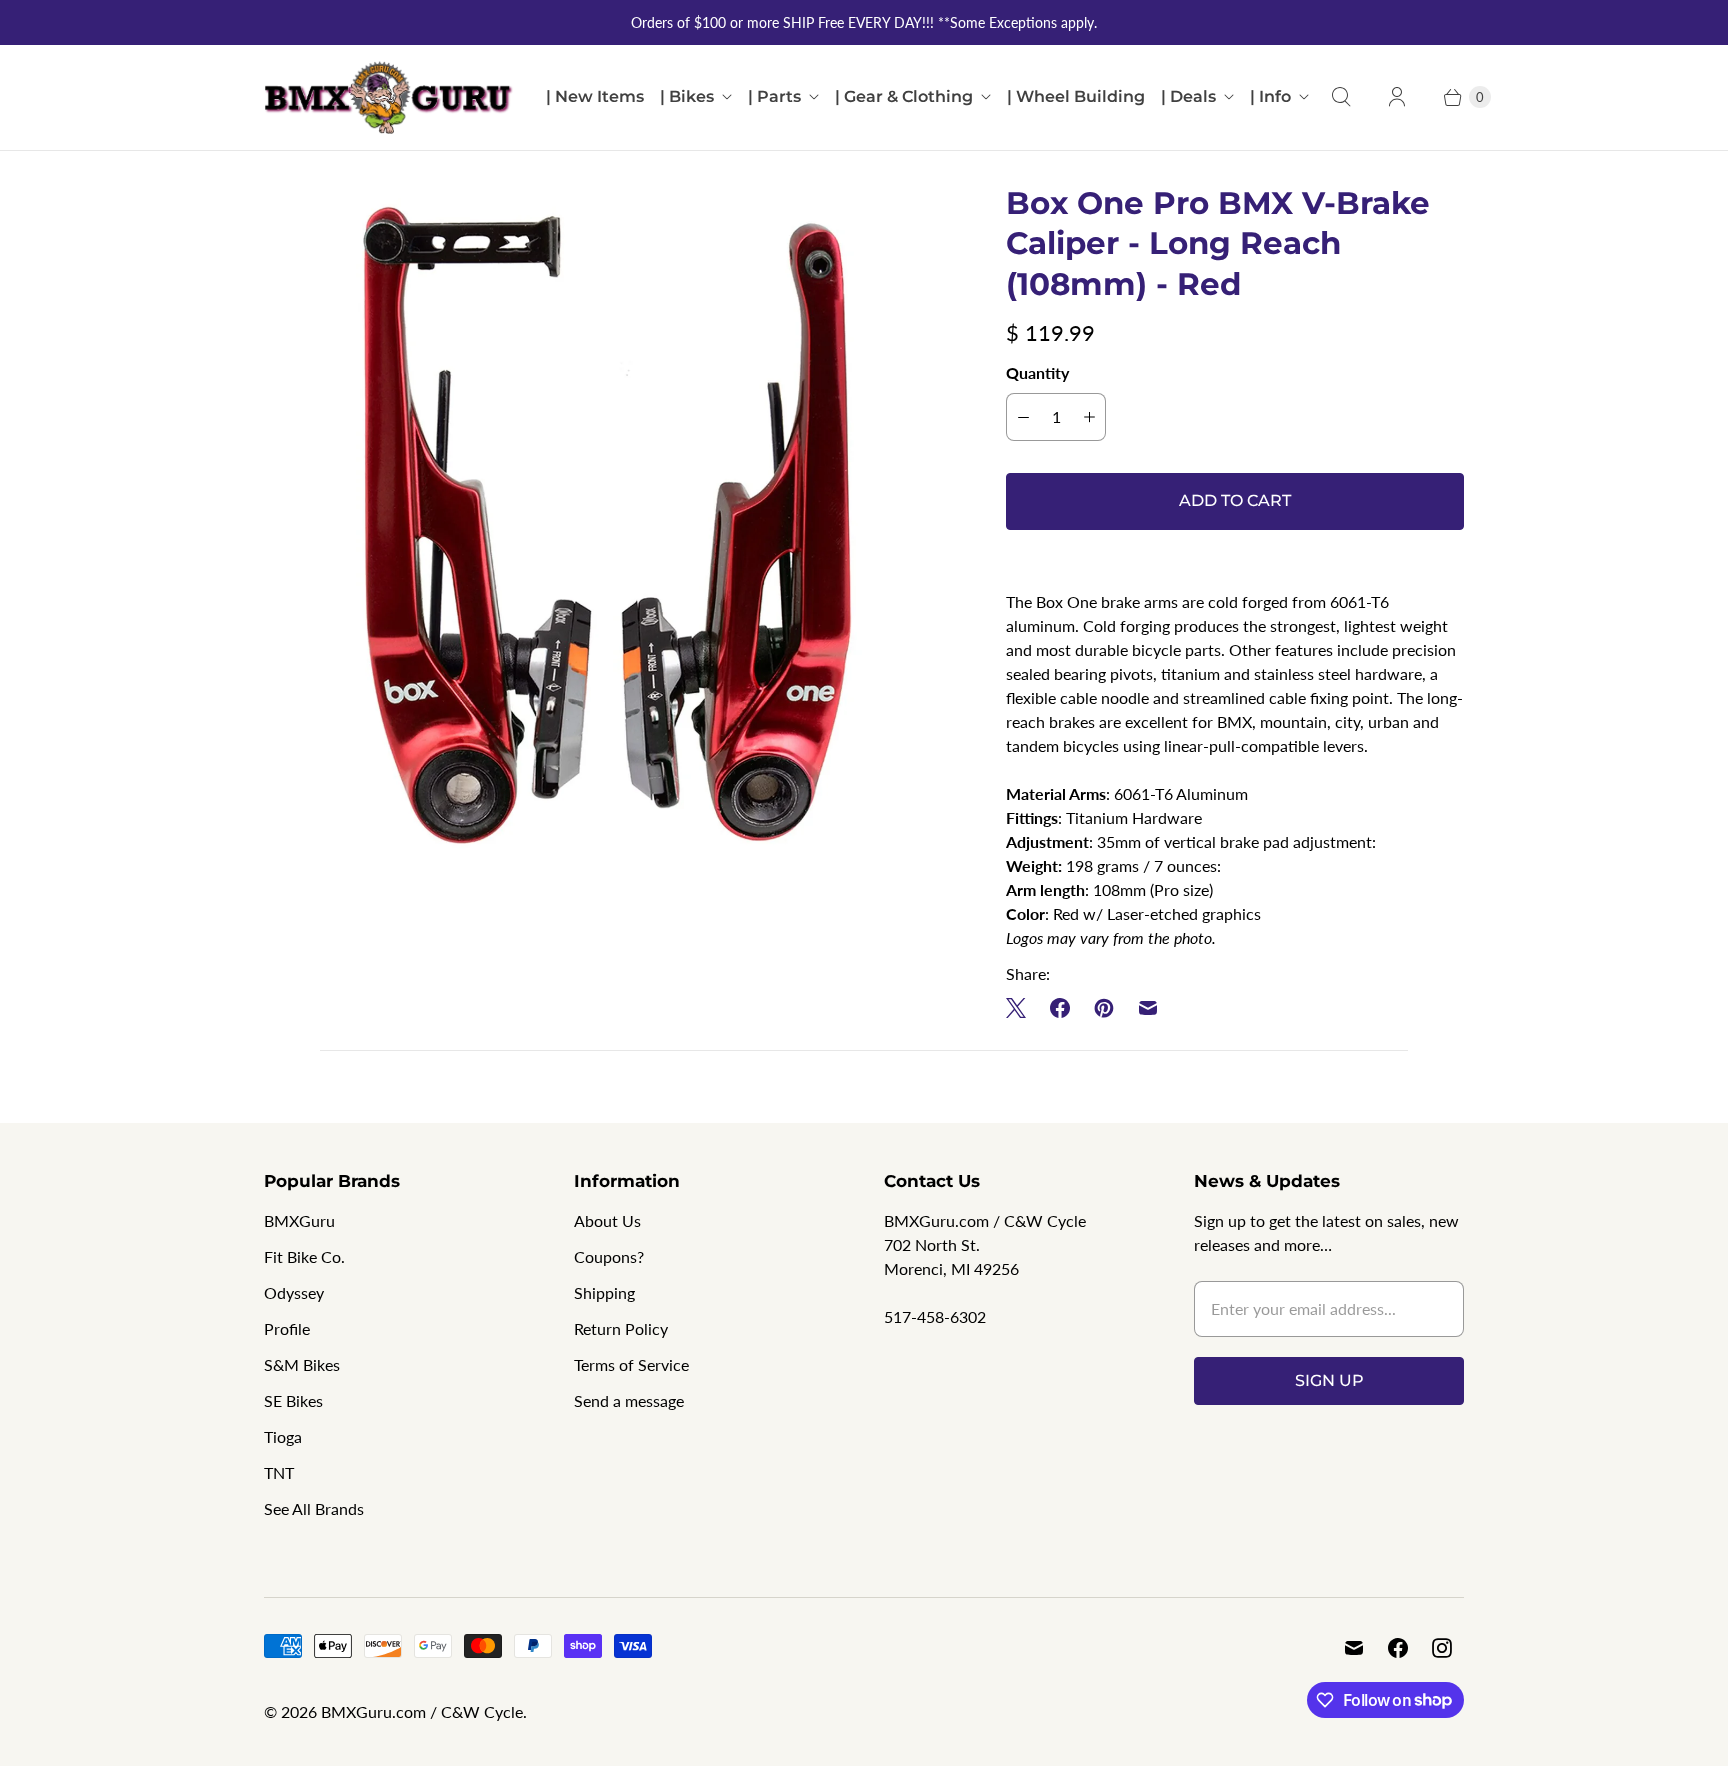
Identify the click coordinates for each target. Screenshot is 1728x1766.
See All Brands (314, 1508)
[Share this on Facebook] (1060, 1008)
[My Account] (1397, 97)
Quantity (1037, 372)
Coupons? (609, 1256)
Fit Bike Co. (304, 1256)
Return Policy (621, 1328)
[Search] (1341, 97)
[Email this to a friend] (1148, 1008)
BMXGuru (299, 1220)
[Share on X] (1022, 1008)
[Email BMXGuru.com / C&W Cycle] (1354, 1648)
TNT (279, 1472)
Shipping (604, 1292)
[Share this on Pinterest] (1104, 1008)
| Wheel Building (1076, 96)
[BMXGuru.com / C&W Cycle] (389, 97)
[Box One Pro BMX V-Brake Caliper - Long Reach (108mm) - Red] (607, 526)
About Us (607, 1220)
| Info (1270, 96)
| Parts (774, 96)
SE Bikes (293, 1400)
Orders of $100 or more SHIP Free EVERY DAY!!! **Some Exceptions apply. (864, 22)
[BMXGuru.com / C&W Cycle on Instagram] (1442, 1648)
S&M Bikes (302, 1364)
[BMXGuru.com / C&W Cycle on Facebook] (1398, 1648)
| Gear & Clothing (904, 96)
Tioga (283, 1436)
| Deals (1188, 96)
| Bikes (687, 96)
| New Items (595, 96)
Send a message (629, 1400)
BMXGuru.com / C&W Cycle (422, 1711)
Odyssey (294, 1292)
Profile (287, 1328)
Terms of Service (631, 1364)
